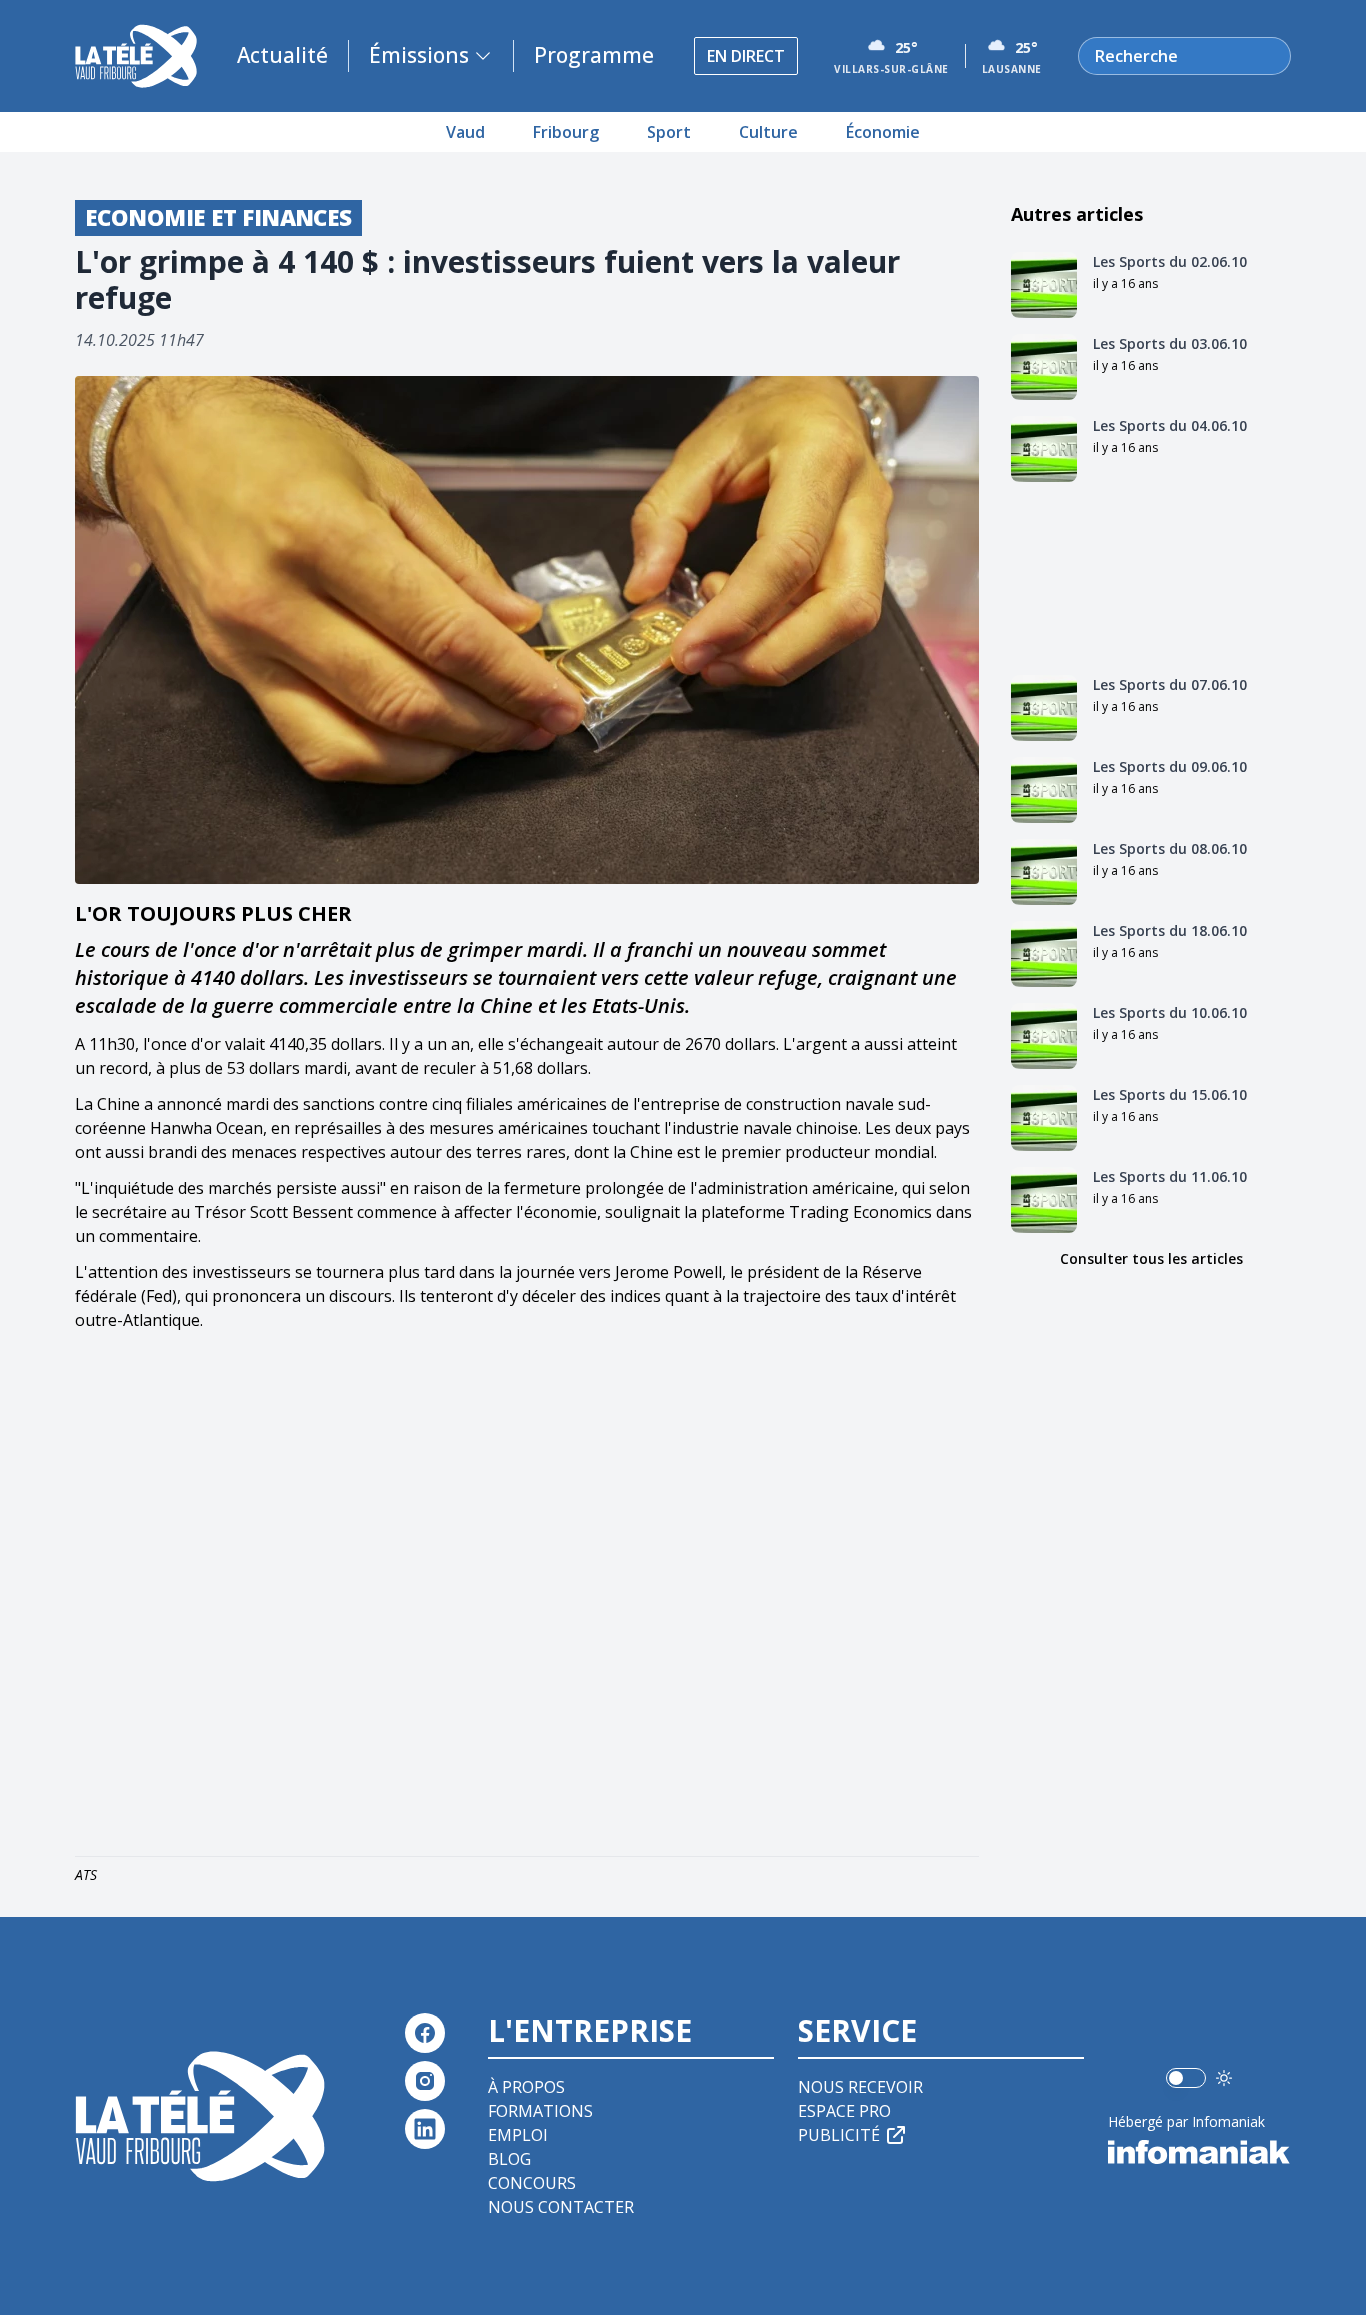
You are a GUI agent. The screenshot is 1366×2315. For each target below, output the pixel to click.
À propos (526, 2087)
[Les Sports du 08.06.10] (1044, 872)
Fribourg (566, 132)
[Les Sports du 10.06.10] (1044, 1036)
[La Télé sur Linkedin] (425, 2129)
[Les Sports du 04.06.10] (1044, 449)
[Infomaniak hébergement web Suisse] (1199, 2152)
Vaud (465, 132)
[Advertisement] (527, 1598)
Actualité (282, 55)
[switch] (1186, 2078)
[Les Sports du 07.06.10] (1044, 708)
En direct (746, 56)
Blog (509, 2159)
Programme (594, 55)
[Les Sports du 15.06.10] (1044, 1118)
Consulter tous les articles (1151, 1258)
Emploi (518, 2135)
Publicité (839, 2135)
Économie (883, 132)
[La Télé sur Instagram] (425, 2081)
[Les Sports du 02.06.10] (1044, 285)
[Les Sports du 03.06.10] (1044, 367)
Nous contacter (561, 2207)
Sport (669, 132)
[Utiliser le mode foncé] (1224, 2078)
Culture (768, 132)
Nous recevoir (860, 2087)
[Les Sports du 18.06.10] (1044, 954)
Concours (532, 2183)
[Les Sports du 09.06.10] (1044, 790)
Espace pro (844, 2111)
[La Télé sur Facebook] (425, 2033)
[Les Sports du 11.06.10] (1044, 1200)
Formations (540, 2111)
